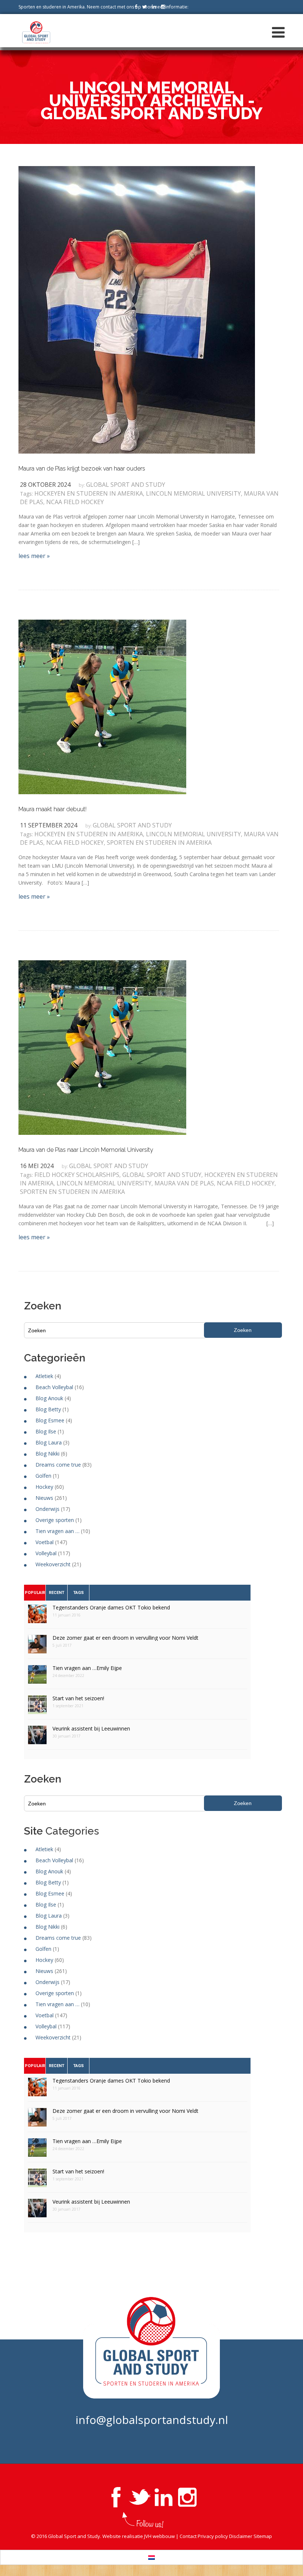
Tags (79, 1593)
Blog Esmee (50, 1420)
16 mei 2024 (37, 1166)
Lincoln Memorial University (193, 493)
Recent (57, 1593)
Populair (35, 1593)
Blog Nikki (47, 1454)
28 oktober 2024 (45, 485)
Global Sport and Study (126, 485)
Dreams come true (58, 1465)
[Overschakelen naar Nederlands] (151, 2557)
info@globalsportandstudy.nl (152, 2420)
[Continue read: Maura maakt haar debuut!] (102, 706)
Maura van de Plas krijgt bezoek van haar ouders (82, 469)
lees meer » (34, 556)
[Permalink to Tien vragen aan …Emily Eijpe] (37, 1677)
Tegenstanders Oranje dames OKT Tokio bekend (111, 1607)
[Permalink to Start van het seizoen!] (37, 1707)
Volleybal (46, 1553)
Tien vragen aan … (57, 1531)
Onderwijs (47, 1509)
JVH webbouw (159, 2536)
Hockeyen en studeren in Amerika (89, 493)
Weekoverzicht (53, 1564)
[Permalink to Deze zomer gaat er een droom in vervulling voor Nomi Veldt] (37, 1647)
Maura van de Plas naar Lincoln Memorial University (86, 1150)
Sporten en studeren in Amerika (159, 843)
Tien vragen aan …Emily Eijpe (87, 1668)
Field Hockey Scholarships (77, 1175)
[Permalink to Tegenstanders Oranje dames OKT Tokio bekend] (37, 1616)
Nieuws (44, 1498)
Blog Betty (48, 1409)
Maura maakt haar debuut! (52, 809)
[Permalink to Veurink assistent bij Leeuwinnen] (37, 1737)
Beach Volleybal (54, 1387)
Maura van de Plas (184, 1183)
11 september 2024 (49, 825)
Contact (188, 2536)
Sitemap (263, 2536)
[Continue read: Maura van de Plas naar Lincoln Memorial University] (102, 1047)
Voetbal (45, 1542)
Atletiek (44, 1376)
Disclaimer (241, 2536)
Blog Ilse (46, 1431)
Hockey (44, 1487)
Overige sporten (55, 1520)
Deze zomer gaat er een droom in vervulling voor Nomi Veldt (125, 1638)
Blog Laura (49, 1442)
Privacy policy (213, 2536)
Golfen (43, 1476)
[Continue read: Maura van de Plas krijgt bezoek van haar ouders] (137, 309)
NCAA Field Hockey (75, 502)
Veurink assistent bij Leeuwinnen (91, 1728)
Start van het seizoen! (78, 1698)
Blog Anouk (49, 1398)
